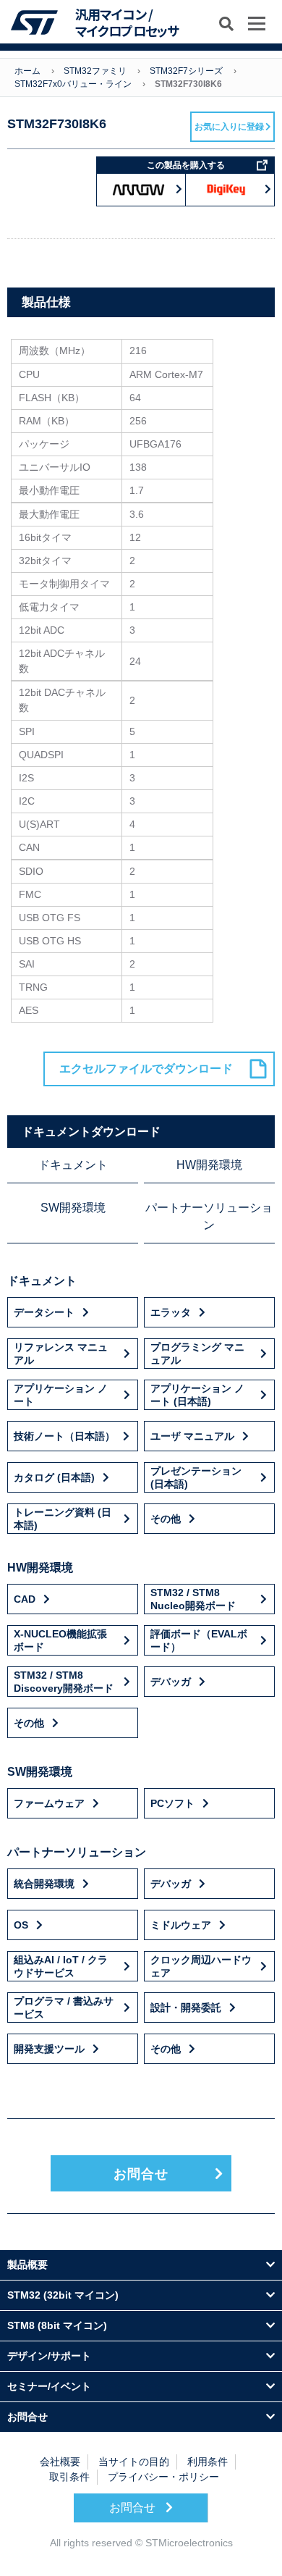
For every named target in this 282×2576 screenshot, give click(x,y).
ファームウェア (49, 1803)
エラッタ (171, 1312)
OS (21, 1925)
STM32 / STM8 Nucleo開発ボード (193, 1599)
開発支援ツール (49, 2049)
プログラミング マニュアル (197, 1354)
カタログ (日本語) (54, 1477)
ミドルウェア (181, 1925)
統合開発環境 (44, 1884)
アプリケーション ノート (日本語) (197, 1395)
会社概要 (60, 2462)
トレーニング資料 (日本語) (63, 1519)
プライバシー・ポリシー (163, 2477)
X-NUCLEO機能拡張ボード (60, 1640)
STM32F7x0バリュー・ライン (73, 84)
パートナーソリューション (209, 1216)
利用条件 (208, 2462)
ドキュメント (73, 1165)
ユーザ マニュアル (192, 1436)
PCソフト (172, 1803)
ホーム (27, 71)
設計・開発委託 (186, 2007)
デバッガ (171, 1682)
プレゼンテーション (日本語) (196, 1477)
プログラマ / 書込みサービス (64, 2007)
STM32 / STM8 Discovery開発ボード (64, 1682)
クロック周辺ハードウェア (201, 1966)
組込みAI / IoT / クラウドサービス (61, 1966)
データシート (44, 1312)
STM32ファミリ (95, 71)
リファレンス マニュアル (61, 1354)
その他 (166, 1519)
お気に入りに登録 (229, 127)
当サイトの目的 (134, 2462)
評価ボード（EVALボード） (199, 1640)
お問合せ (141, 2174)
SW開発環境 (73, 1208)
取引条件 (69, 2477)
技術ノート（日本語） (64, 1436)
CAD (25, 1599)
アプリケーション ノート (61, 1395)
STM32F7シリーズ (186, 71)
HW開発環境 (209, 1165)
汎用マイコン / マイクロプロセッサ (127, 23)
